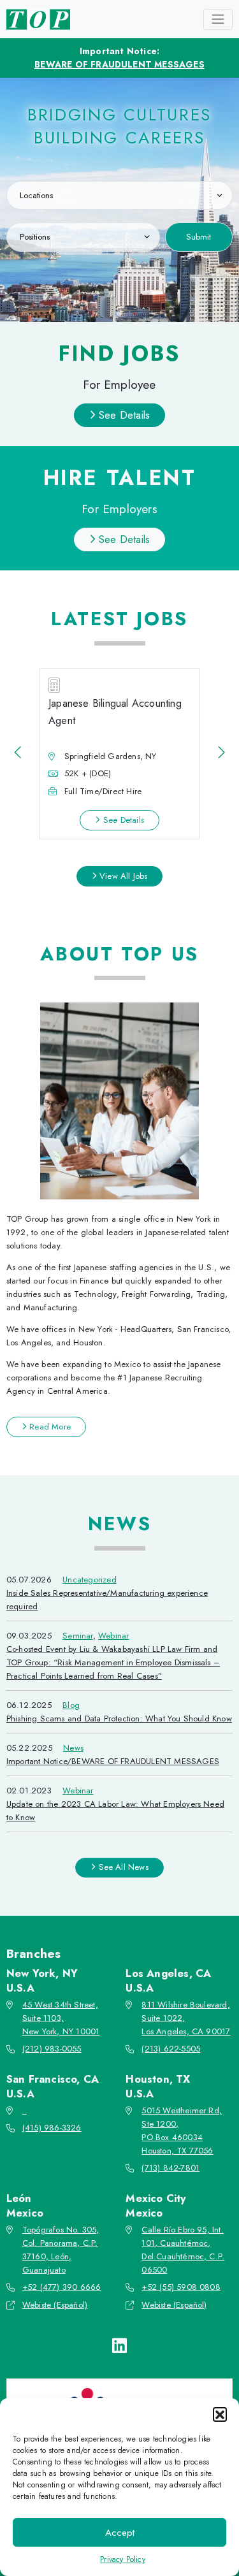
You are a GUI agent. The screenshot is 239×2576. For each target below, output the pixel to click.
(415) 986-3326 (52, 2128)
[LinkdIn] (119, 2346)
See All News (122, 1867)
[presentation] (18, 753)
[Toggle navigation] (218, 19)
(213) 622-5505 (171, 2049)
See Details (123, 415)
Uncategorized (90, 1580)
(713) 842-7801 (170, 2168)
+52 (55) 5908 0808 (181, 2287)
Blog (71, 1705)
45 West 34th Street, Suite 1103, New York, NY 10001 (61, 2018)
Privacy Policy (123, 2559)
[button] (220, 2414)
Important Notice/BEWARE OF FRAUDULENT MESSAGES (113, 1761)
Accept (120, 2533)
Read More (49, 1427)
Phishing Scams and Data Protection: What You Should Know (119, 1719)
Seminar (77, 1636)
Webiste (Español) (55, 2305)
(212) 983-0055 (52, 2049)
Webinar (113, 1636)
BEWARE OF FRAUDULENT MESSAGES (119, 64)
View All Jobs (122, 876)
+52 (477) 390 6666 (62, 2287)
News (73, 1748)
